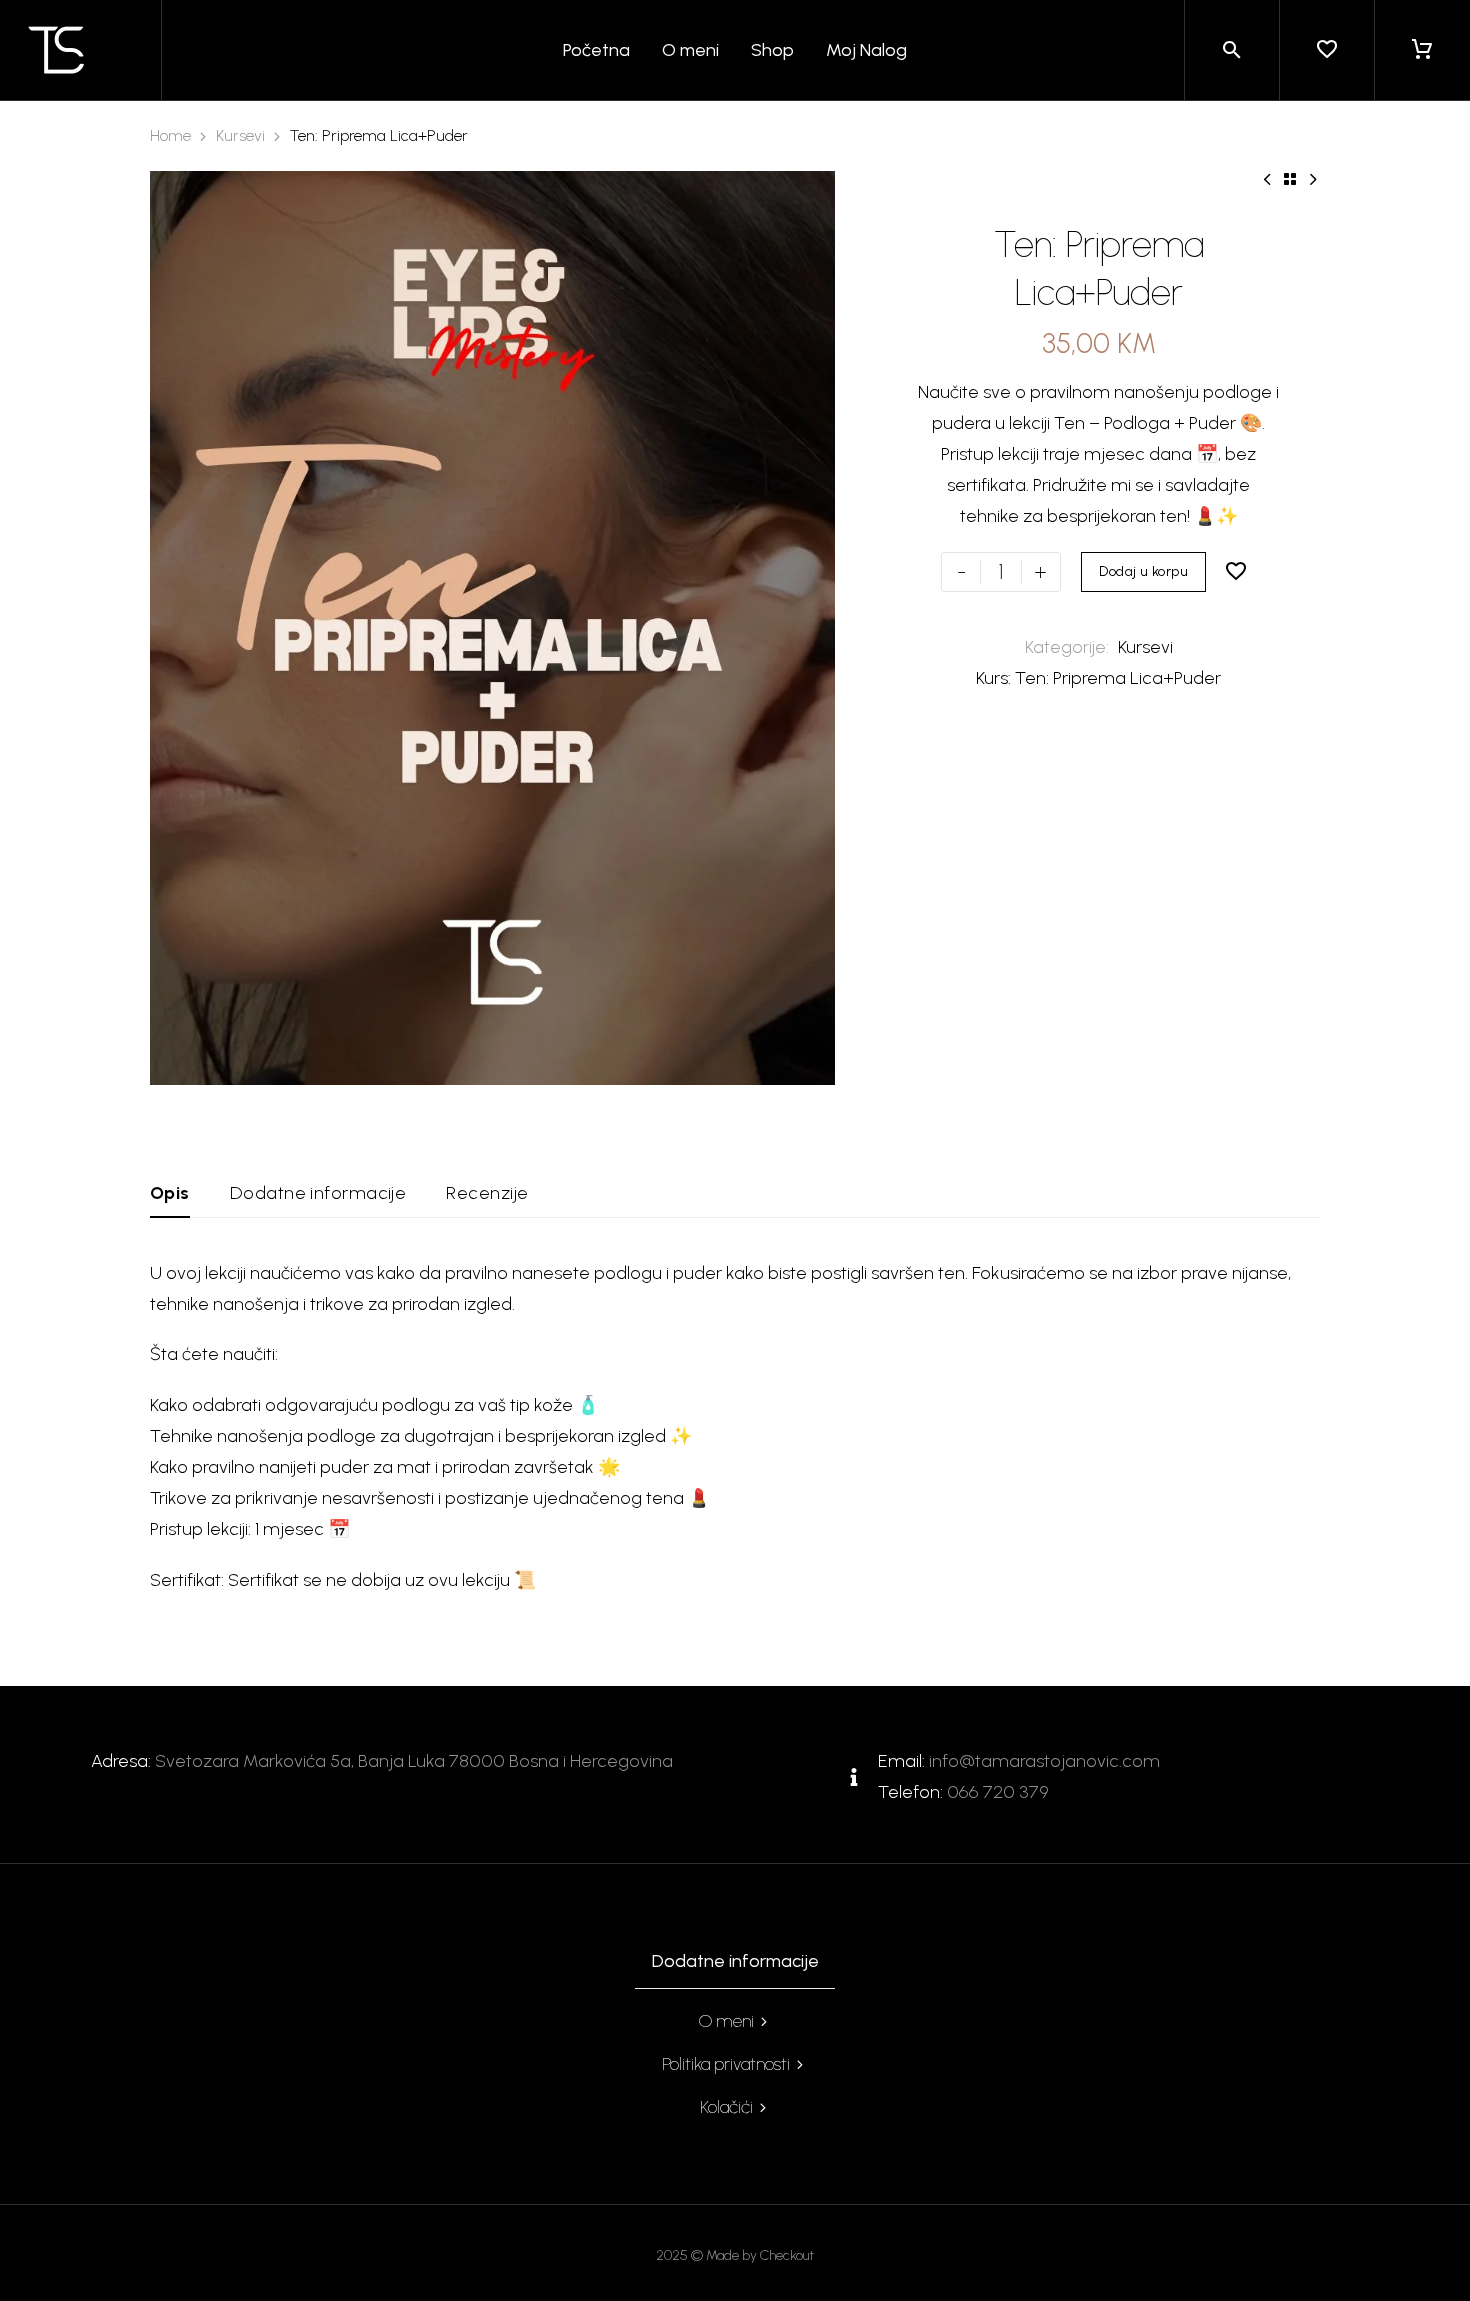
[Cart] (1422, 50)
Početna (596, 50)
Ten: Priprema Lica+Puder (1118, 678)
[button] (1232, 50)
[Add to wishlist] (1236, 572)
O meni (690, 50)
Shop (772, 50)
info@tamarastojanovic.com (1044, 1761)
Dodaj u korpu (1143, 571)
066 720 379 (998, 1792)
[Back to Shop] (1290, 179)
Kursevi (240, 135)
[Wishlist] (1327, 50)
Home (170, 135)
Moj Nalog (866, 50)
